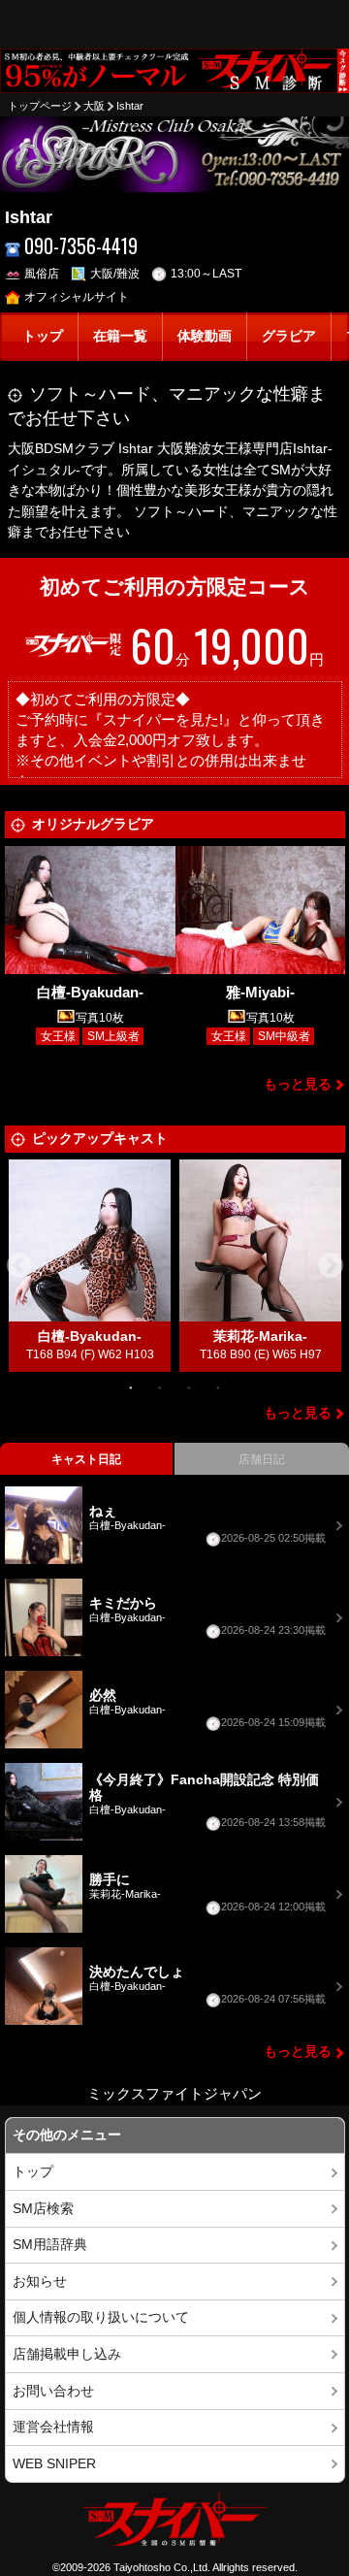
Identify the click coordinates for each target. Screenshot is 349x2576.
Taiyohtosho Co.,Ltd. (162, 2567)
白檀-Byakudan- (90, 992)
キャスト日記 (86, 1459)
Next (331, 1266)
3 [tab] (189, 1386)
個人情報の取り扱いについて (101, 2317)
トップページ (40, 106)
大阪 (94, 106)
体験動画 (205, 336)
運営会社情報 (53, 2427)
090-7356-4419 (81, 246)
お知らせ (40, 2282)
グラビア (289, 336)
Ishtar (130, 106)
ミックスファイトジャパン (174, 2093)
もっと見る (298, 1084)
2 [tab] (160, 1386)
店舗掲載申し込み (67, 2354)
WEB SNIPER (54, 2464)
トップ (43, 336)
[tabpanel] (90, 1265)
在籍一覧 (120, 336)
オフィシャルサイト (77, 297)
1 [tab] (131, 1386)
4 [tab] (218, 1386)
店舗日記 (262, 1459)
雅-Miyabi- (260, 992)
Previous (19, 1266)
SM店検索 (43, 2209)
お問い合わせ (53, 2391)
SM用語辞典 (50, 2245)
